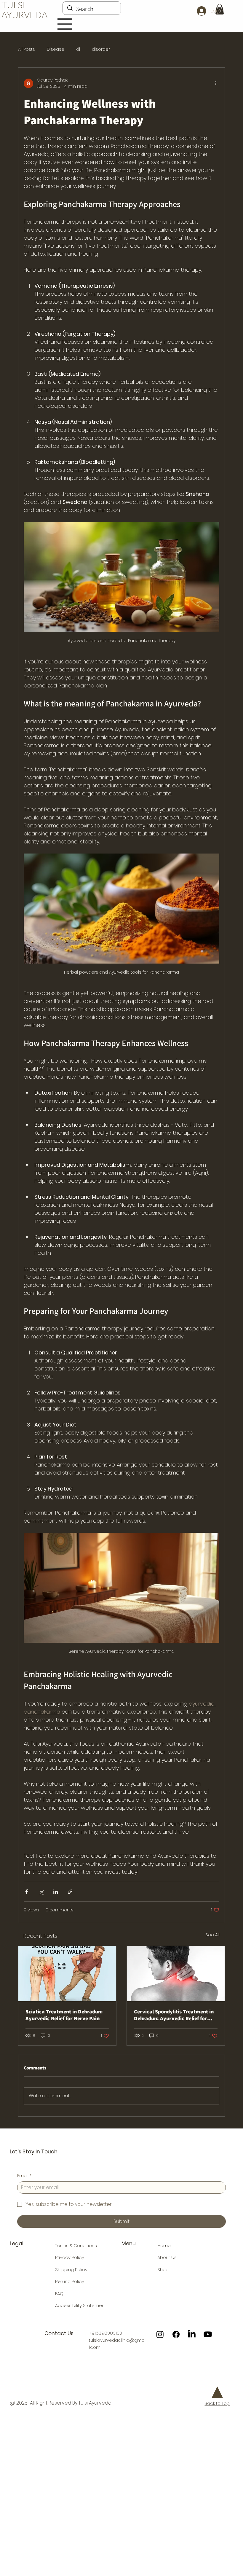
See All (213, 1935)
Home (164, 2245)
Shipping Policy (71, 2269)
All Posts (27, 49)
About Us (167, 2257)
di (78, 49)
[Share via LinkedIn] (56, 1892)
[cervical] (176, 1974)
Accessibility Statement (81, 2305)
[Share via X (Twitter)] (41, 1892)
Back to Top (217, 2403)
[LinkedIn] (192, 2334)
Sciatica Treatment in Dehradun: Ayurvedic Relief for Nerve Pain (64, 2015)
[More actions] (216, 83)
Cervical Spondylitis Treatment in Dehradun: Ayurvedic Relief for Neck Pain (174, 2015)
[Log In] (201, 11)
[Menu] (65, 24)
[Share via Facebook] (27, 1892)
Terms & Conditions (76, 2245)
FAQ (59, 2294)
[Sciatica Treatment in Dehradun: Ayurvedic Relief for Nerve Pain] (67, 1974)
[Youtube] (208, 2334)
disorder (101, 49)
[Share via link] (70, 1892)
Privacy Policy (70, 2257)
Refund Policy (70, 2281)
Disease (56, 49)
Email (24, 2176)
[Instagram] (160, 2334)
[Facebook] (176, 2334)
